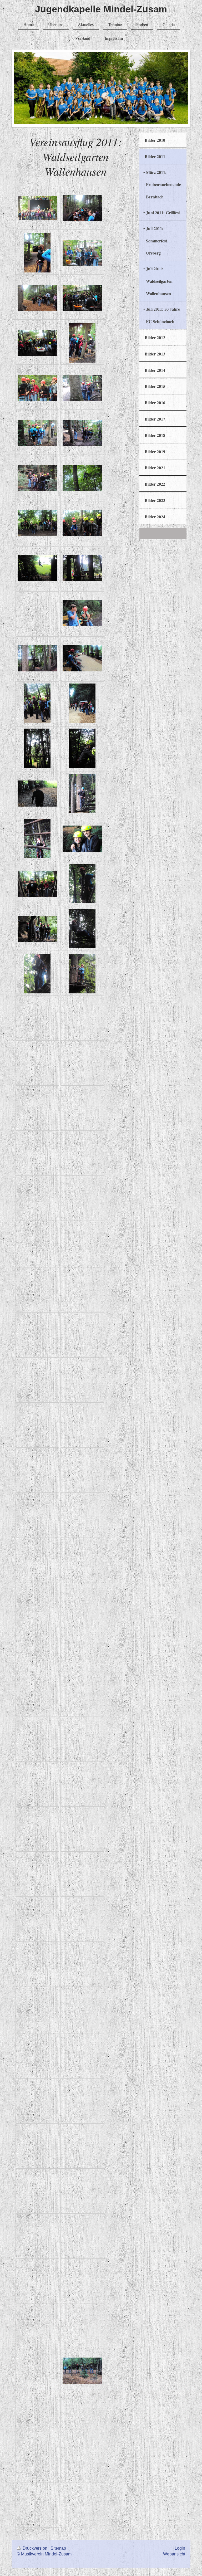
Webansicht (174, 2554)
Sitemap (58, 2548)
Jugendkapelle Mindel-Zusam (101, 9)
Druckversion (35, 2548)
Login (180, 2548)
